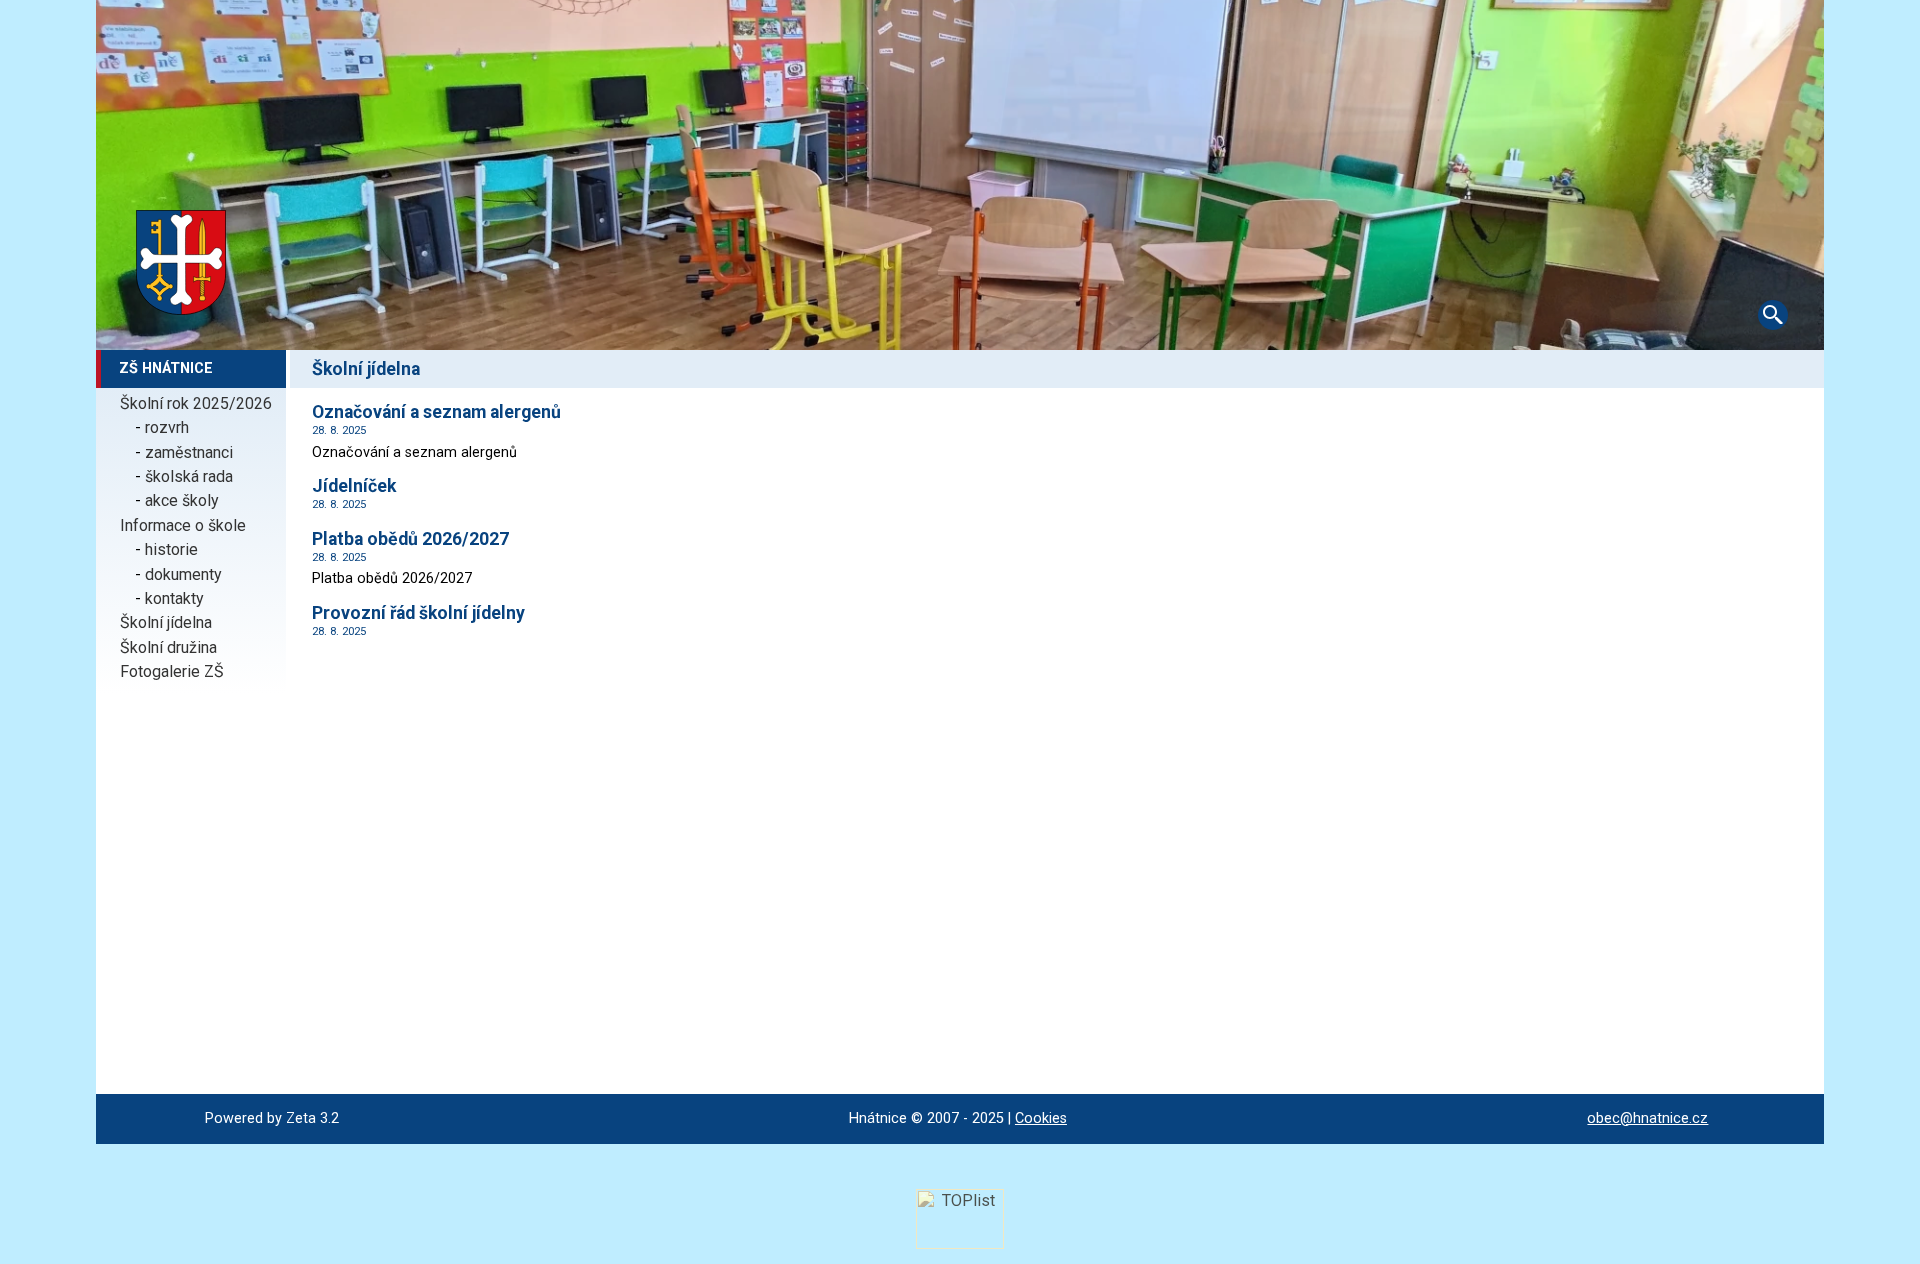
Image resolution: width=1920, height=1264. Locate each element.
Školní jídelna (166, 622)
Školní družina (168, 647)
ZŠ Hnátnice (166, 368)
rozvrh (167, 427)
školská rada (189, 476)
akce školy (182, 500)
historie (171, 549)
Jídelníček (354, 486)
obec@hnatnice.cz (1647, 1118)
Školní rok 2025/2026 (196, 403)
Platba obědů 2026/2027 (410, 539)
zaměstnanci (189, 452)
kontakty (174, 598)
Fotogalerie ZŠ (172, 671)
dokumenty (183, 574)
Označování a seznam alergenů (436, 412)
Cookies (1041, 1118)
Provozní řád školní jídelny (418, 613)
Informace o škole (183, 525)
